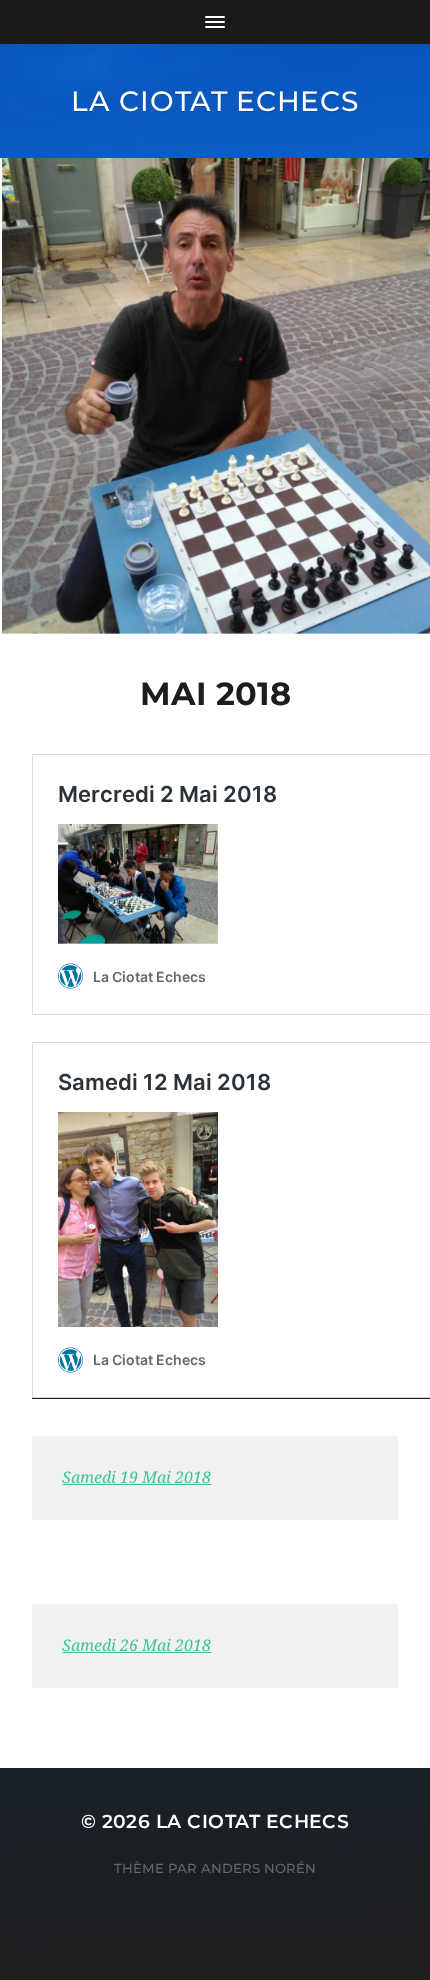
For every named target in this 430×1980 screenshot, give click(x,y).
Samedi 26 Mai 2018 (136, 1645)
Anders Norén (258, 1868)
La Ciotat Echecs (214, 101)
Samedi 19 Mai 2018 (136, 1477)
